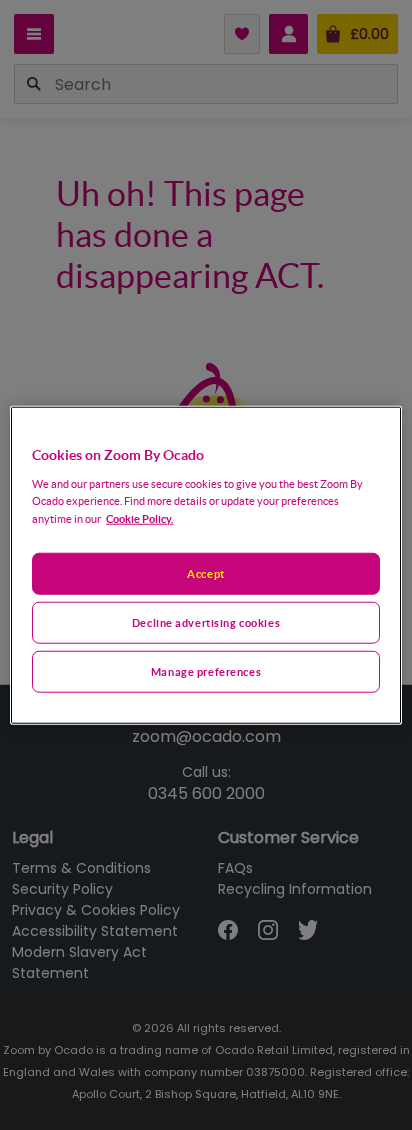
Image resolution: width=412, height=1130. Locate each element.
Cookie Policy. (139, 517)
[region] (205, 565)
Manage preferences (206, 670)
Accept (205, 573)
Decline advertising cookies (206, 621)
